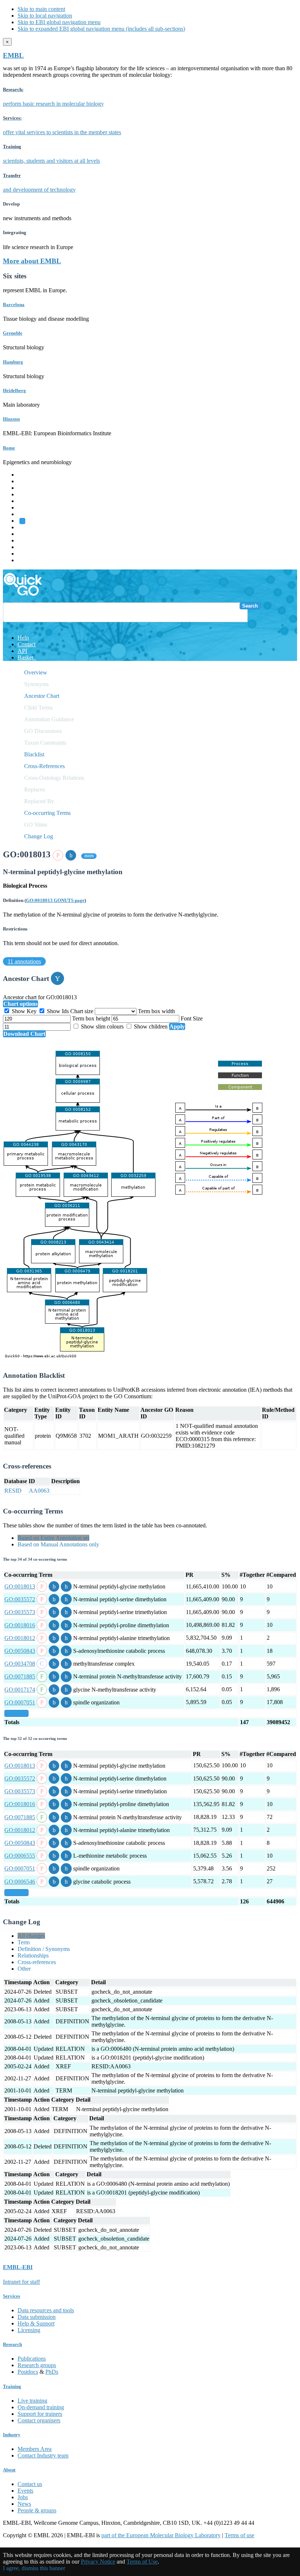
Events (25, 2491)
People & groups (37, 2510)
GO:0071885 (20, 1676)
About (9, 2470)
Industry (12, 2435)
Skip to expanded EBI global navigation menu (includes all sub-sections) (101, 29)
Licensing (29, 2330)
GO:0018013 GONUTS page (55, 900)
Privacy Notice (98, 2562)
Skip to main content (41, 9)
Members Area (35, 2449)
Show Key (24, 1011)
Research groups (37, 2365)
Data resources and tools (46, 2310)
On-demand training (41, 2407)
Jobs (23, 2497)
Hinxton (11, 419)
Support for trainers (40, 2414)
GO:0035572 (20, 1599)
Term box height (92, 1018)
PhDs (52, 2372)
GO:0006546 (20, 1882)
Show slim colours (102, 1026)
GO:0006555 (20, 1856)
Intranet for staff (21, 2282)
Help (23, 638)
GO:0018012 (20, 1638)
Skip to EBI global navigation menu (59, 22)
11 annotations (24, 961)
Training (27, 540)
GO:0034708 (20, 1664)
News (24, 2504)
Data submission (37, 2317)
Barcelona (14, 304)
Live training (32, 2401)
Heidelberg (14, 390)
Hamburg (13, 362)
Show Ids (58, 1011)
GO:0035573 (20, 1612)
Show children (151, 1026)
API (22, 651)
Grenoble (13, 333)
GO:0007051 (20, 1702)
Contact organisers (39, 2420)
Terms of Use (142, 2562)
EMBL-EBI (31, 560)
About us (28, 534)
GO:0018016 (20, 1625)
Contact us (30, 2484)
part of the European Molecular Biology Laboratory (161, 2535)
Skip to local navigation (45, 16)
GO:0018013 (20, 1586)
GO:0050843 (20, 1651)
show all (16, 1713)
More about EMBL (32, 261)
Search (250, 606)
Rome (9, 448)
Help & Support (36, 2323)
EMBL (13, 55)
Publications (32, 2359)
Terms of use (239, 2535)
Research (28, 547)
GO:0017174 (20, 1690)
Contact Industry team (43, 2455)
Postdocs (28, 2372)
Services (27, 554)
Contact (27, 644)
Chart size (82, 1011)
